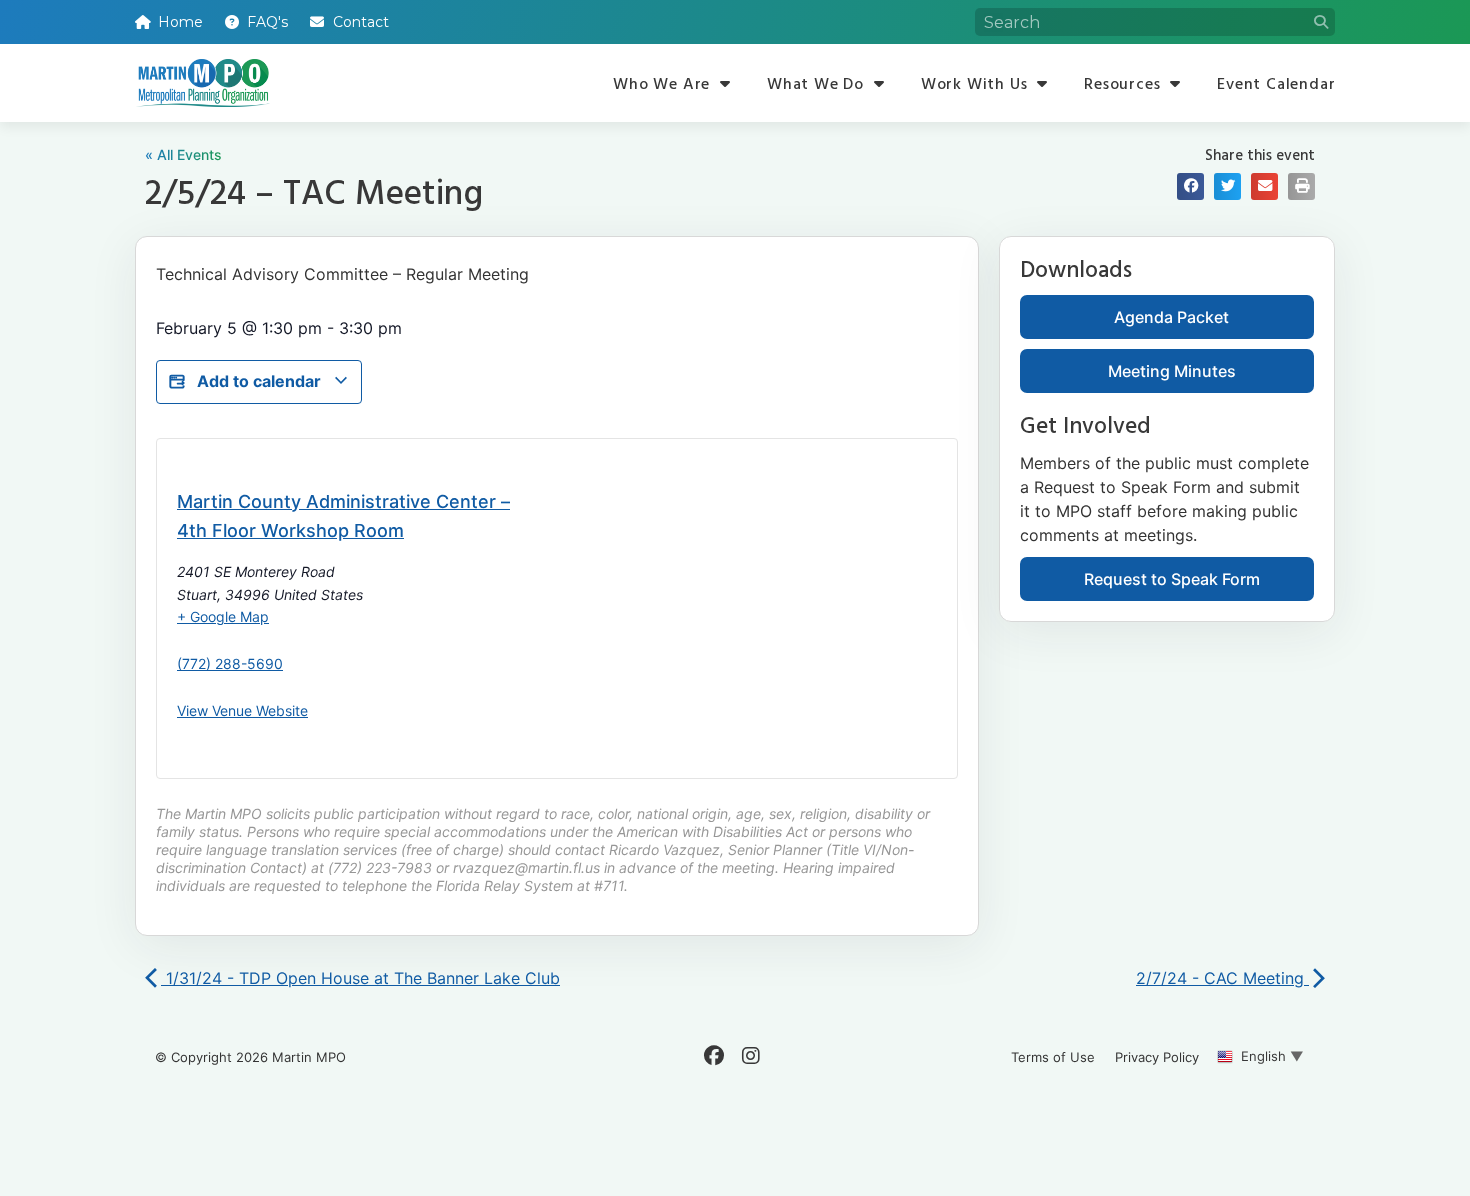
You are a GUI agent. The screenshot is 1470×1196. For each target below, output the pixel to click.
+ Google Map (223, 616)
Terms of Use (1053, 1057)
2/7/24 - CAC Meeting (1222, 978)
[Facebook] (714, 1056)
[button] (1190, 186)
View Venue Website (242, 710)
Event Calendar (1276, 83)
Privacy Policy (1157, 1057)
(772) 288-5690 (230, 663)
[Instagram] (751, 1056)
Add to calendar (259, 381)
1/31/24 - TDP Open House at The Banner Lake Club (360, 978)
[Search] (1321, 22)
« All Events (183, 154)
